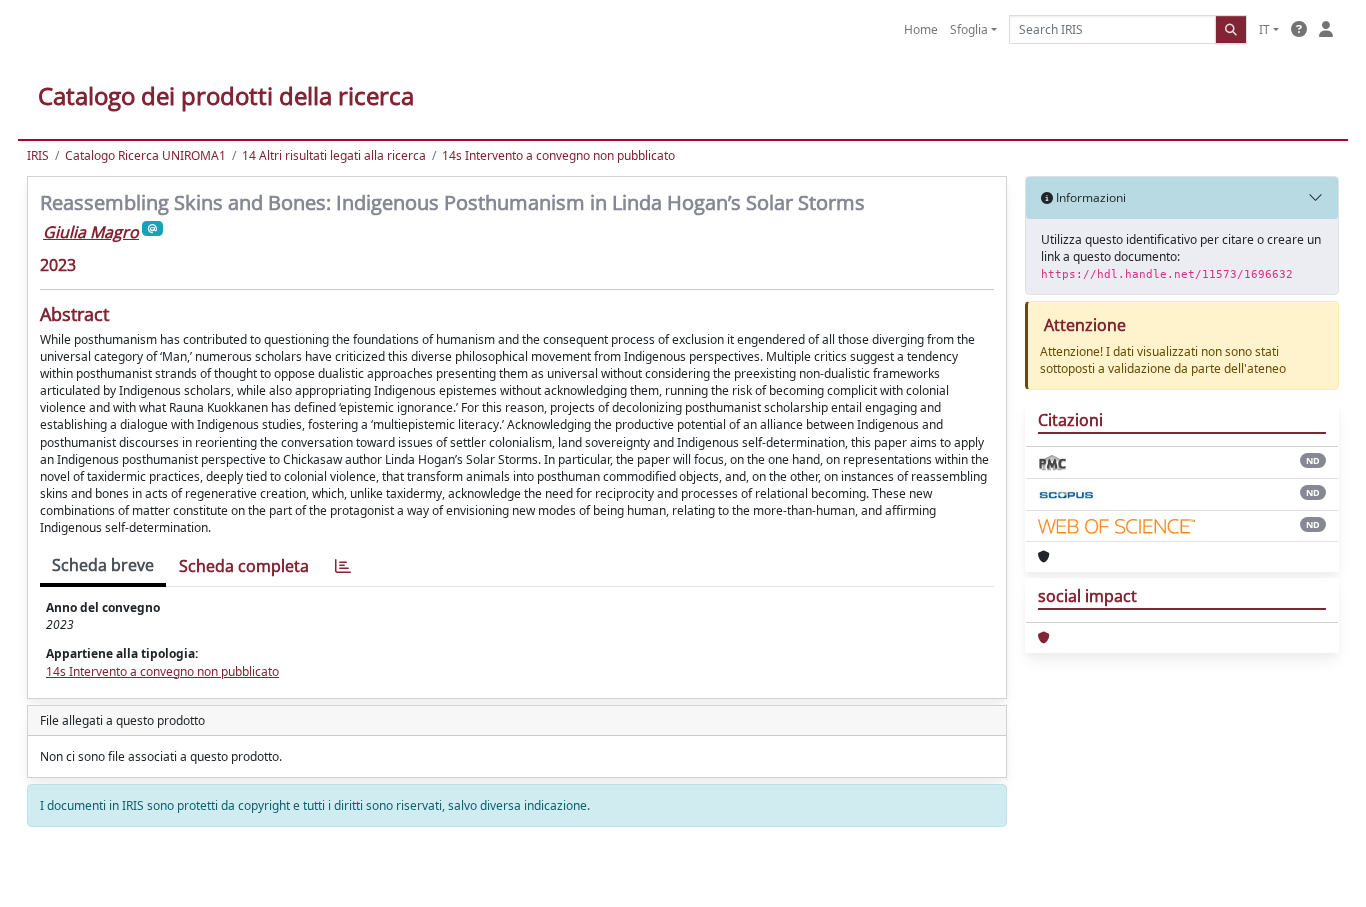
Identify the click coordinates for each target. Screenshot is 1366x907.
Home (921, 29)
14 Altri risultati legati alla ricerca (334, 155)
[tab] (343, 566)
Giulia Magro (91, 232)
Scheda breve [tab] (103, 565)
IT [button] (1264, 29)
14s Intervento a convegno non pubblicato (558, 155)
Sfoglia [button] (969, 29)
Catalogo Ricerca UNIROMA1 (145, 155)
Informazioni (1089, 197)
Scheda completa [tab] (244, 566)
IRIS (38, 155)
